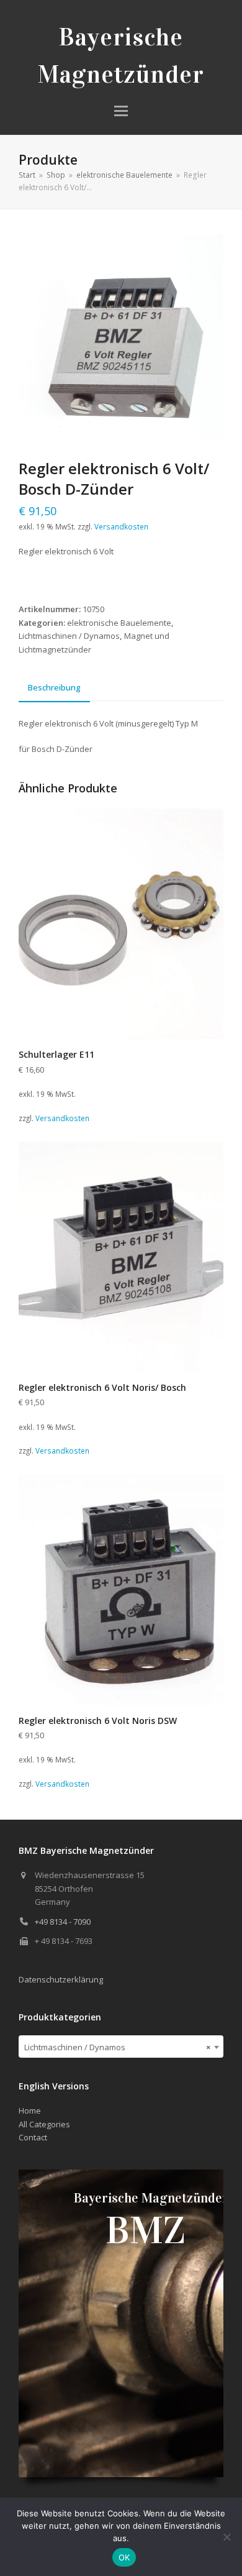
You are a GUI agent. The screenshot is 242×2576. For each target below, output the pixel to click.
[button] (121, 111)
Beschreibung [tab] (54, 687)
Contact (33, 2137)
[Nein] (226, 2537)
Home (30, 2111)
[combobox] (121, 2047)
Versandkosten (121, 526)
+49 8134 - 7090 (63, 1922)
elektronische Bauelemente (119, 623)
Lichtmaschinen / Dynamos (69, 636)
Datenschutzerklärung (61, 1979)
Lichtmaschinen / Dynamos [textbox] (117, 2047)
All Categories (44, 2124)
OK (124, 2557)
